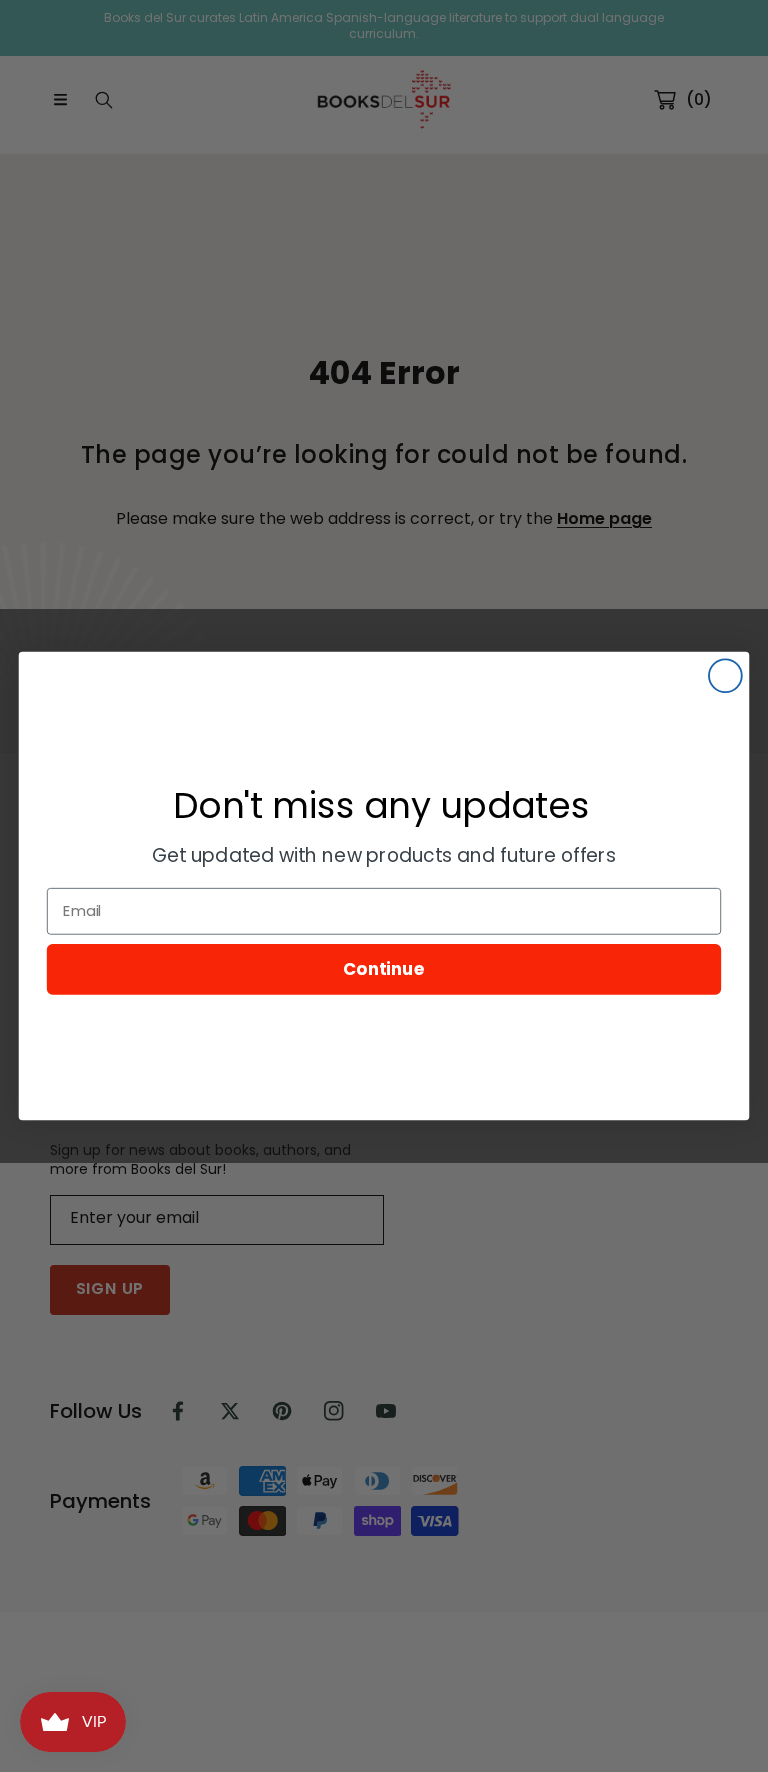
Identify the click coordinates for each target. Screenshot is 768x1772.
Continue (383, 968)
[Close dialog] (725, 675)
